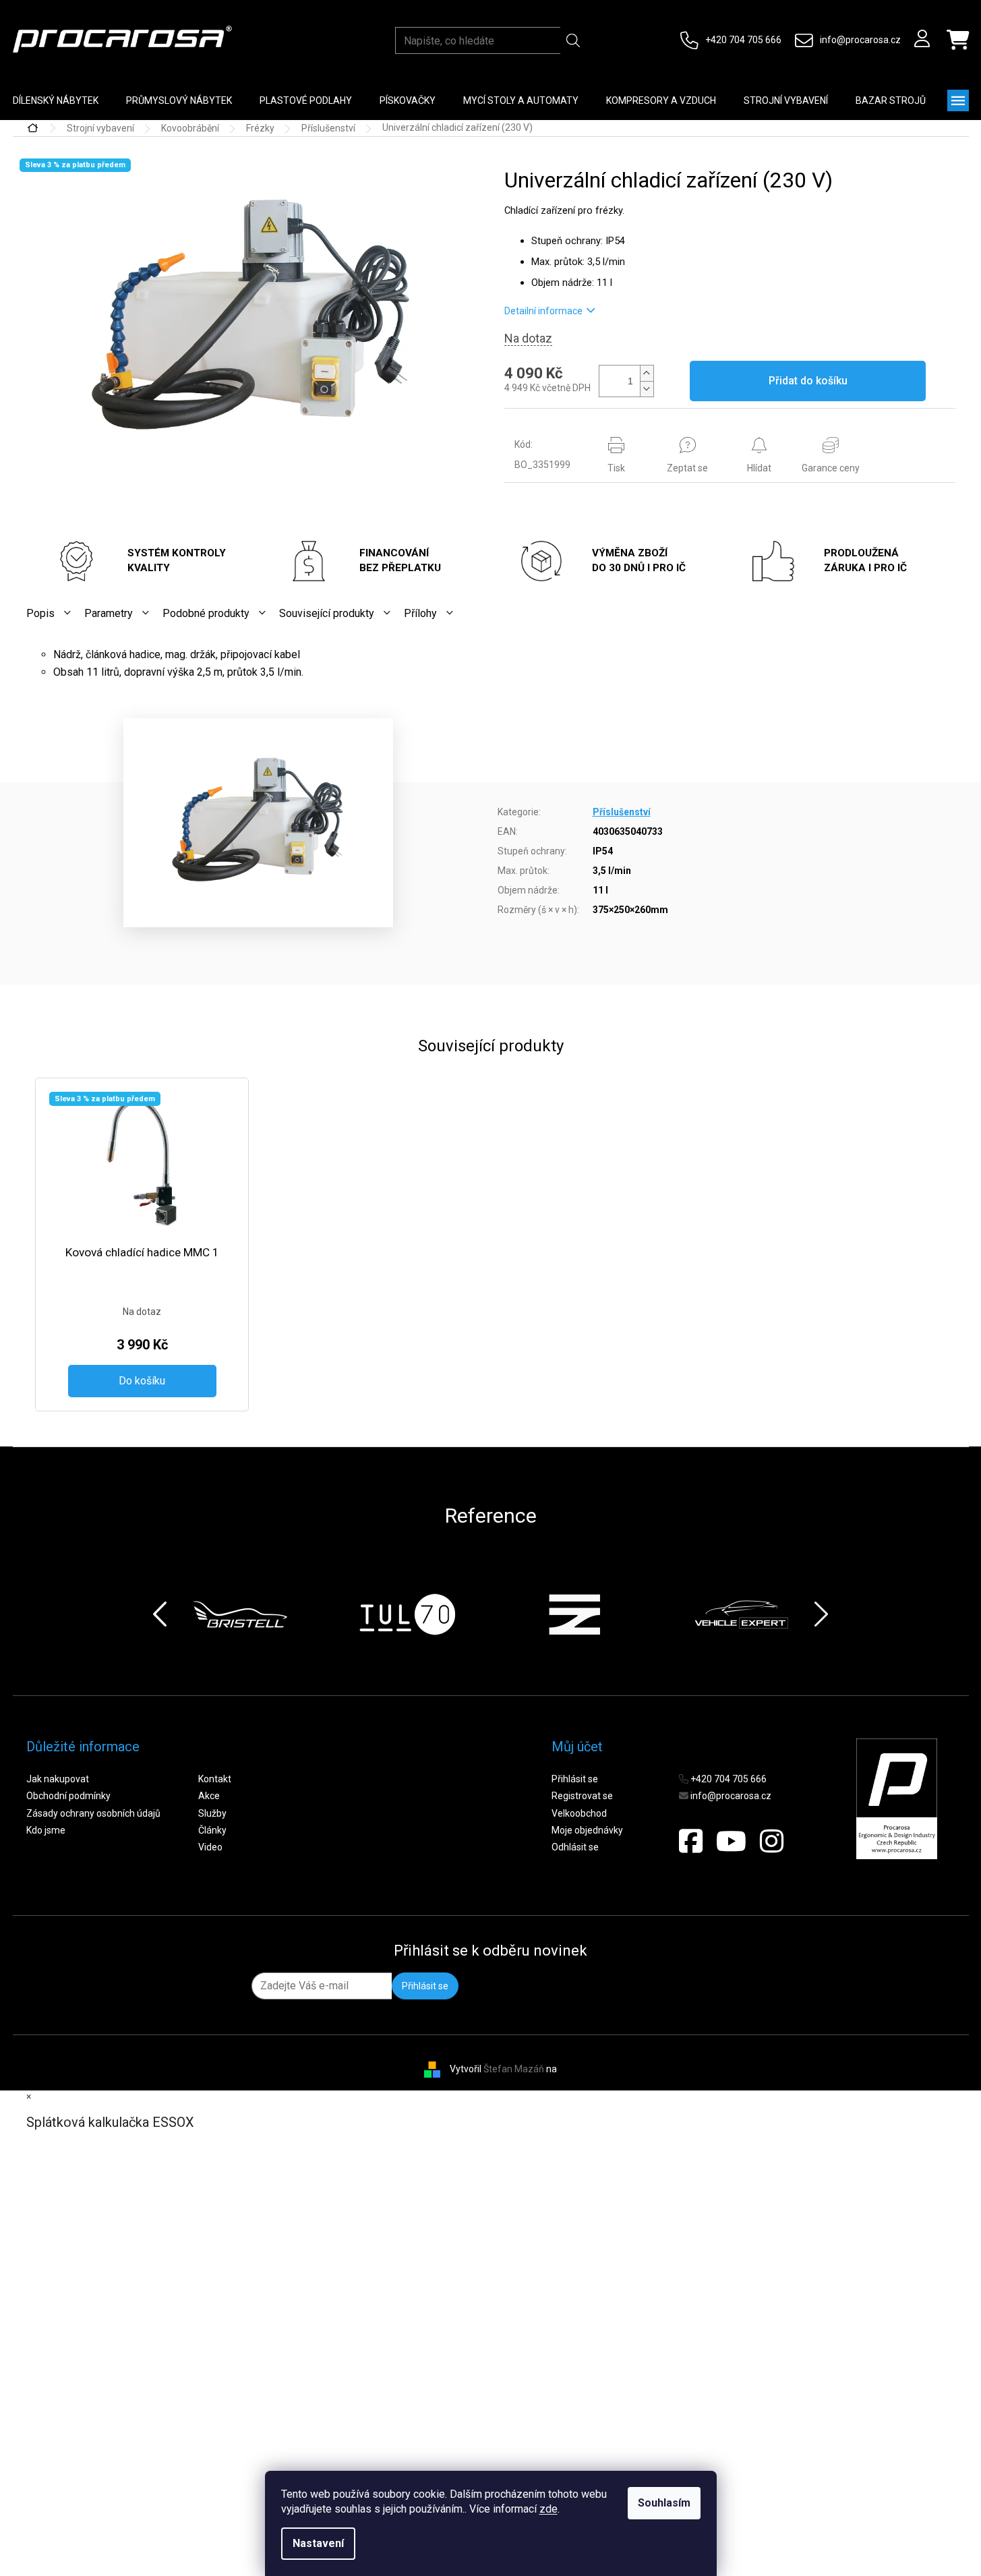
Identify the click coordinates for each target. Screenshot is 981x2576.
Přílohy (420, 613)
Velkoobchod (579, 1813)
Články (212, 1830)
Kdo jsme (46, 1830)
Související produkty (327, 613)
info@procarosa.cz (860, 40)
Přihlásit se (575, 1779)
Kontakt (215, 1779)
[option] (240, 1614)
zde (548, 2509)
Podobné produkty (206, 613)
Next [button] (821, 1614)
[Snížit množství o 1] (647, 389)
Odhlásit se (575, 1847)
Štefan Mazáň (514, 2069)
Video (210, 1847)
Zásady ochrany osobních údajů (93, 1813)
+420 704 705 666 (743, 40)
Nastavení (318, 2543)
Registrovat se (582, 1796)
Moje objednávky (587, 1830)
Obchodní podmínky (68, 1796)
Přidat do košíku (808, 381)
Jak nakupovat (58, 1779)
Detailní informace (543, 311)
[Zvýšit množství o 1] (647, 373)
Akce (209, 1796)
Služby (212, 1813)
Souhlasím (664, 2503)
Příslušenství (622, 812)
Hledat (573, 40)
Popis (40, 613)
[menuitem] (179, 100)
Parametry (109, 613)
